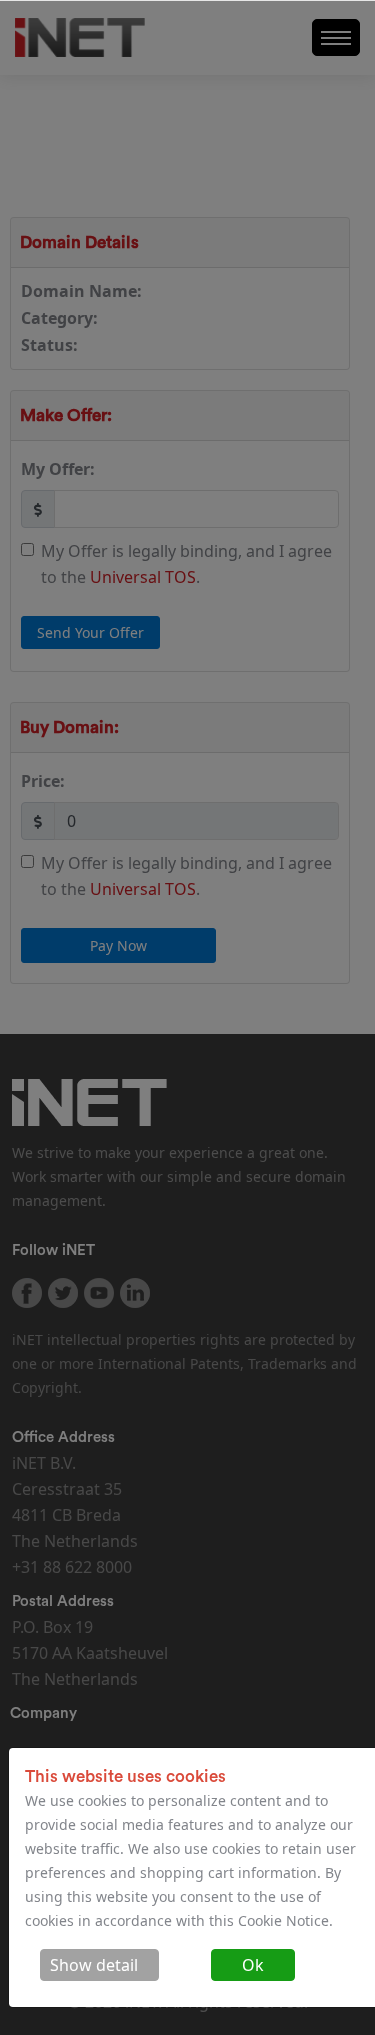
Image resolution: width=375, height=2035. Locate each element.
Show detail (94, 1965)
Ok (253, 1965)
